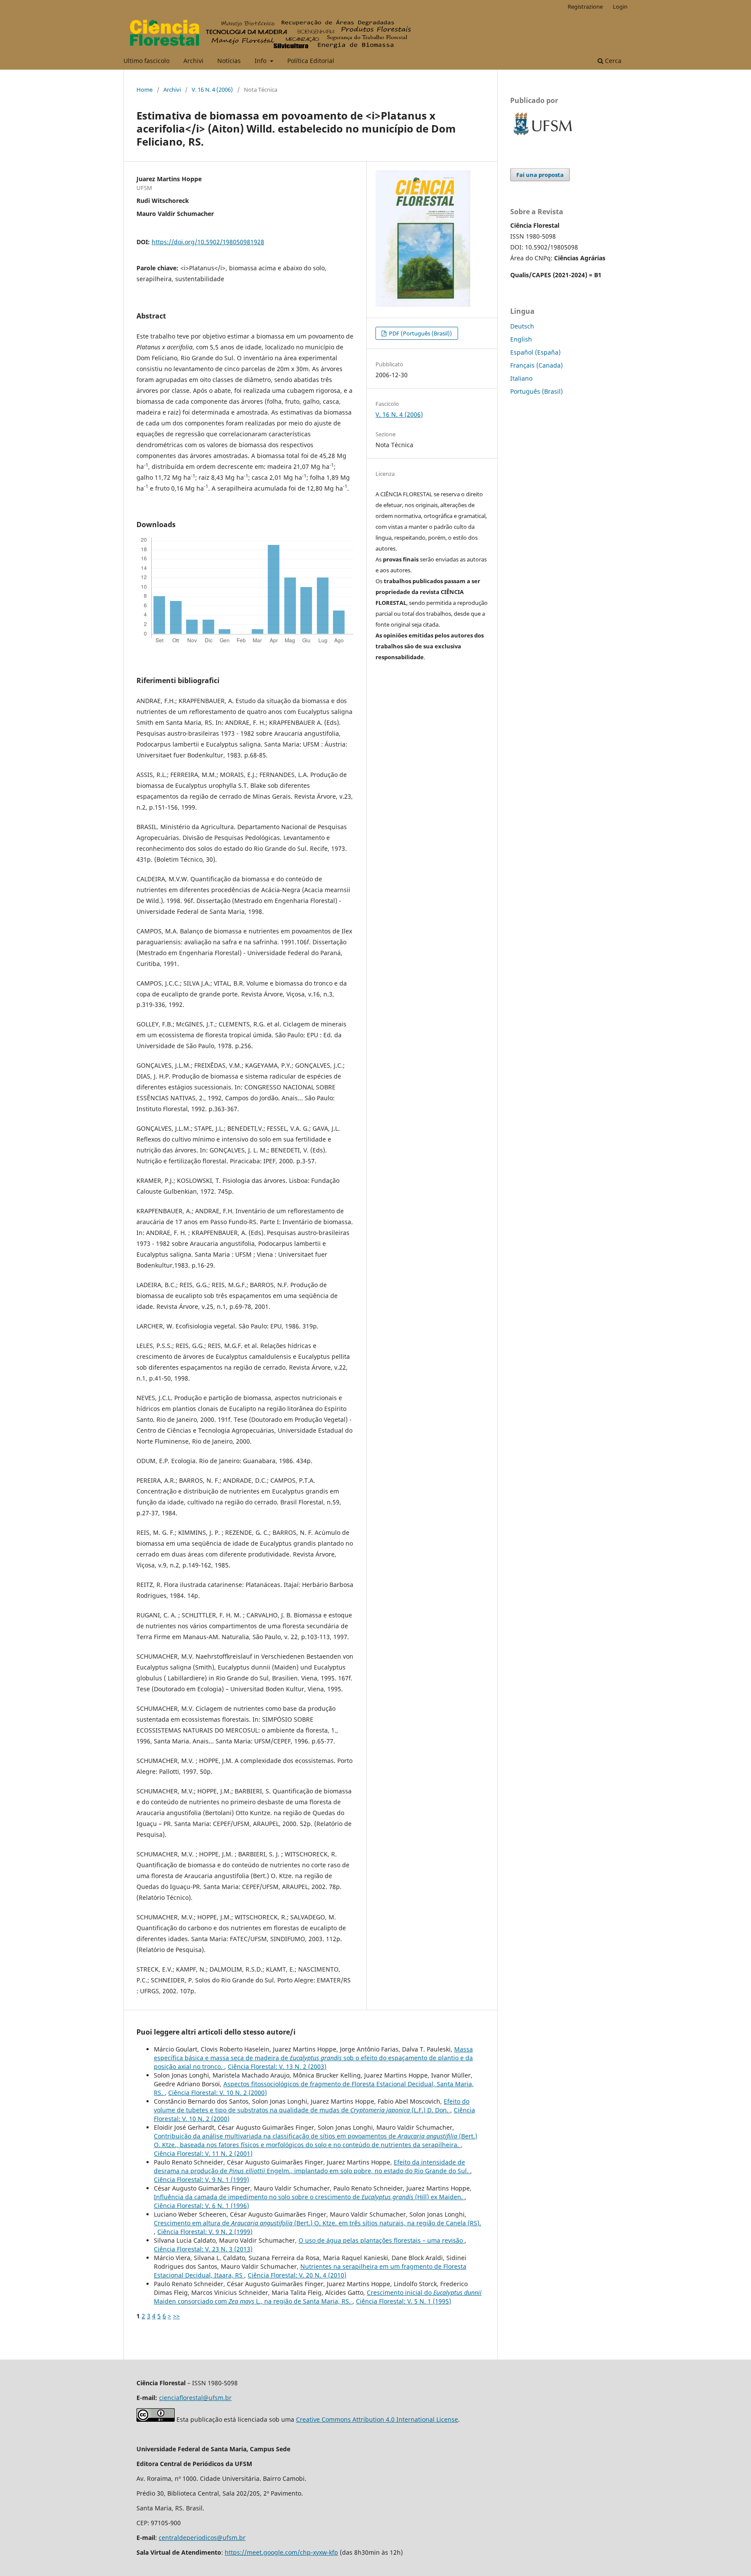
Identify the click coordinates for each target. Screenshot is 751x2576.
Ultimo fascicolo (146, 61)
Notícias (229, 61)
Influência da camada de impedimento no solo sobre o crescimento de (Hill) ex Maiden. (309, 2197)
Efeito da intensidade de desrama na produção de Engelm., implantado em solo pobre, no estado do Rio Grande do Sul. (312, 2166)
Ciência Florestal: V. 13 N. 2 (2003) (277, 2066)
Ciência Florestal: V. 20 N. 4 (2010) (297, 2275)
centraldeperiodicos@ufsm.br (202, 2538)
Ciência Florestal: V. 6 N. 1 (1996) (201, 2206)
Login (620, 7)
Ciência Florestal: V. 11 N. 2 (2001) (203, 2153)
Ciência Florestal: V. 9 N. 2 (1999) (205, 2232)
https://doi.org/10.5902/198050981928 (208, 242)
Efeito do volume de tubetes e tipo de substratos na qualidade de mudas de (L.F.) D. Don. (312, 2106)
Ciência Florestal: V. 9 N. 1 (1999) (201, 2179)
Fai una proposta (540, 175)
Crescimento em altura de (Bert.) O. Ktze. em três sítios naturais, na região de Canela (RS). (317, 2223)
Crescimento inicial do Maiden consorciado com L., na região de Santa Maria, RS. (318, 2297)
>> (176, 2316)
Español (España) (535, 352)
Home (145, 90)
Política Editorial (311, 61)
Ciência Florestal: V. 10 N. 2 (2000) (218, 2093)
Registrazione (585, 7)
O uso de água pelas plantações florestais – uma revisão (382, 2240)
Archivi (193, 61)
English (521, 339)
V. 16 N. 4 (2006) (212, 90)
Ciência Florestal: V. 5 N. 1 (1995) (404, 2301)
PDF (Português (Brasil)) (420, 333)
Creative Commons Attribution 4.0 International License (377, 2419)
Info (261, 61)
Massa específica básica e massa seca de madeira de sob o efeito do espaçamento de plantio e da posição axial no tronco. (313, 2058)
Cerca (612, 61)
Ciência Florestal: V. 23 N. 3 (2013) (203, 2249)
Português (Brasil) (537, 391)
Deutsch (522, 326)
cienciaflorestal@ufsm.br (195, 2398)
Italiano (521, 378)
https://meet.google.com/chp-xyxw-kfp (281, 2552)
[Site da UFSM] (543, 136)
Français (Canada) (537, 365)
